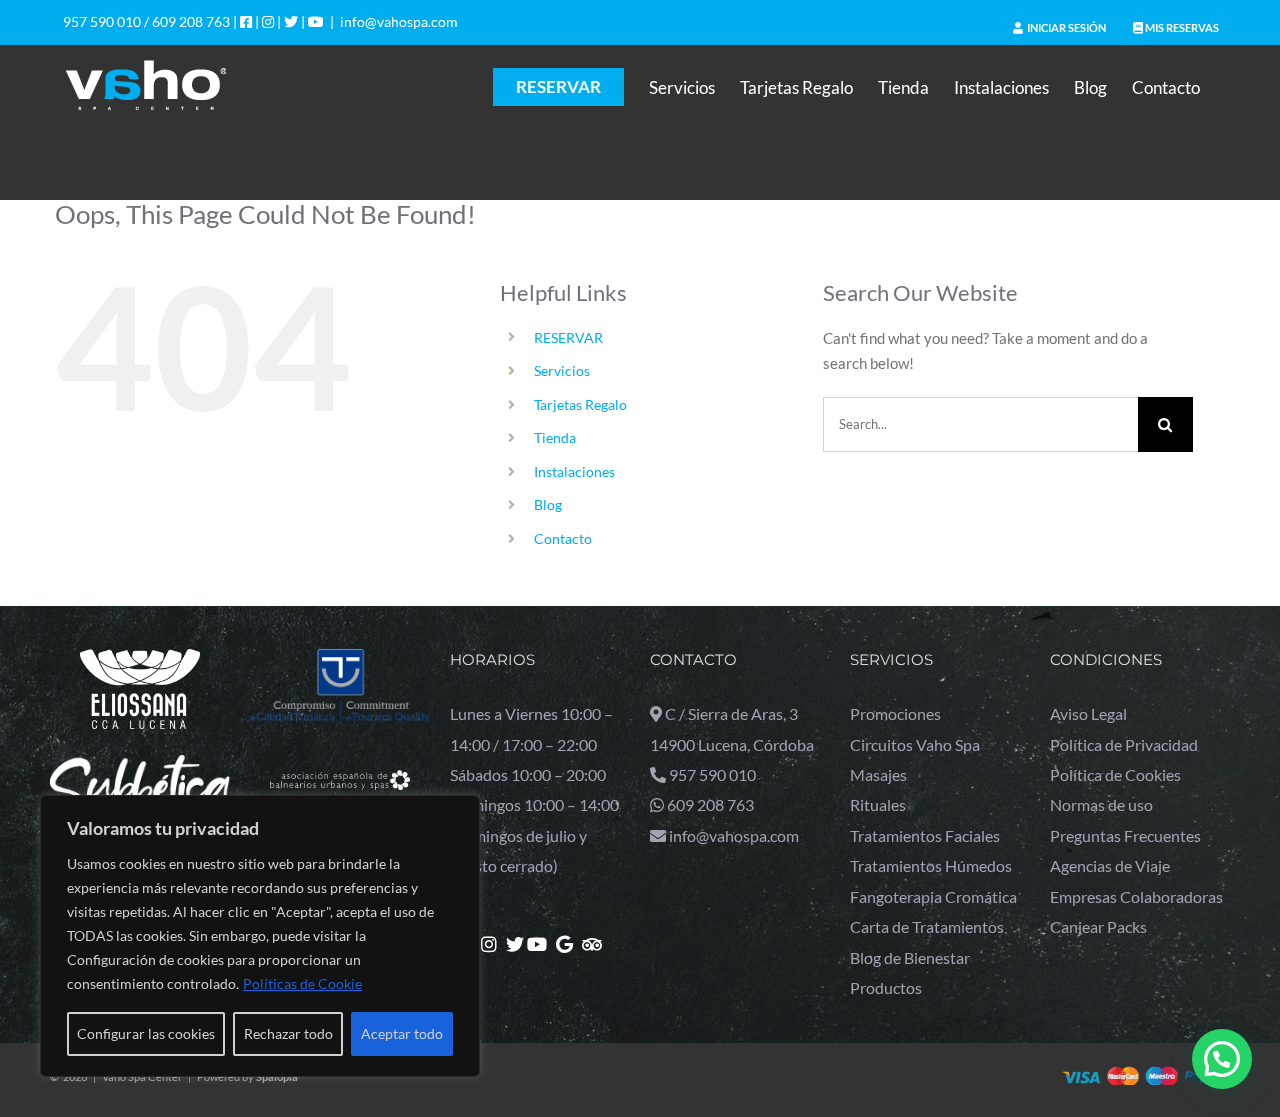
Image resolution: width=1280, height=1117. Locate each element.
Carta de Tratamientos (927, 926)
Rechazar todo (288, 1033)
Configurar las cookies (146, 1033)
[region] (260, 936)
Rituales (878, 804)
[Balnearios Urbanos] (340, 762)
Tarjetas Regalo (580, 404)
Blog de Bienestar (910, 957)
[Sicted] (340, 661)
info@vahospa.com (399, 21)
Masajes (878, 774)
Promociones (895, 713)
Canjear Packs (1098, 926)
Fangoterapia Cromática (933, 896)
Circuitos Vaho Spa (915, 744)
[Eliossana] (140, 661)
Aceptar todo (402, 1033)
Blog (548, 504)
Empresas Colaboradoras (1136, 896)
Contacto (563, 538)
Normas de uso (1101, 804)
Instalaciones (574, 471)
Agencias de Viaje (1110, 865)
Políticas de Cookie (302, 983)
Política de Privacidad (1124, 744)
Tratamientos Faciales (925, 835)
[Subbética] (140, 766)
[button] (1222, 1059)
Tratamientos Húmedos (931, 865)
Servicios (562, 370)
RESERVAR (568, 337)
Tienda (555, 437)
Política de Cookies (1115, 774)
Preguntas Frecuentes (1125, 835)
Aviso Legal (1088, 713)
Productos (886, 987)
